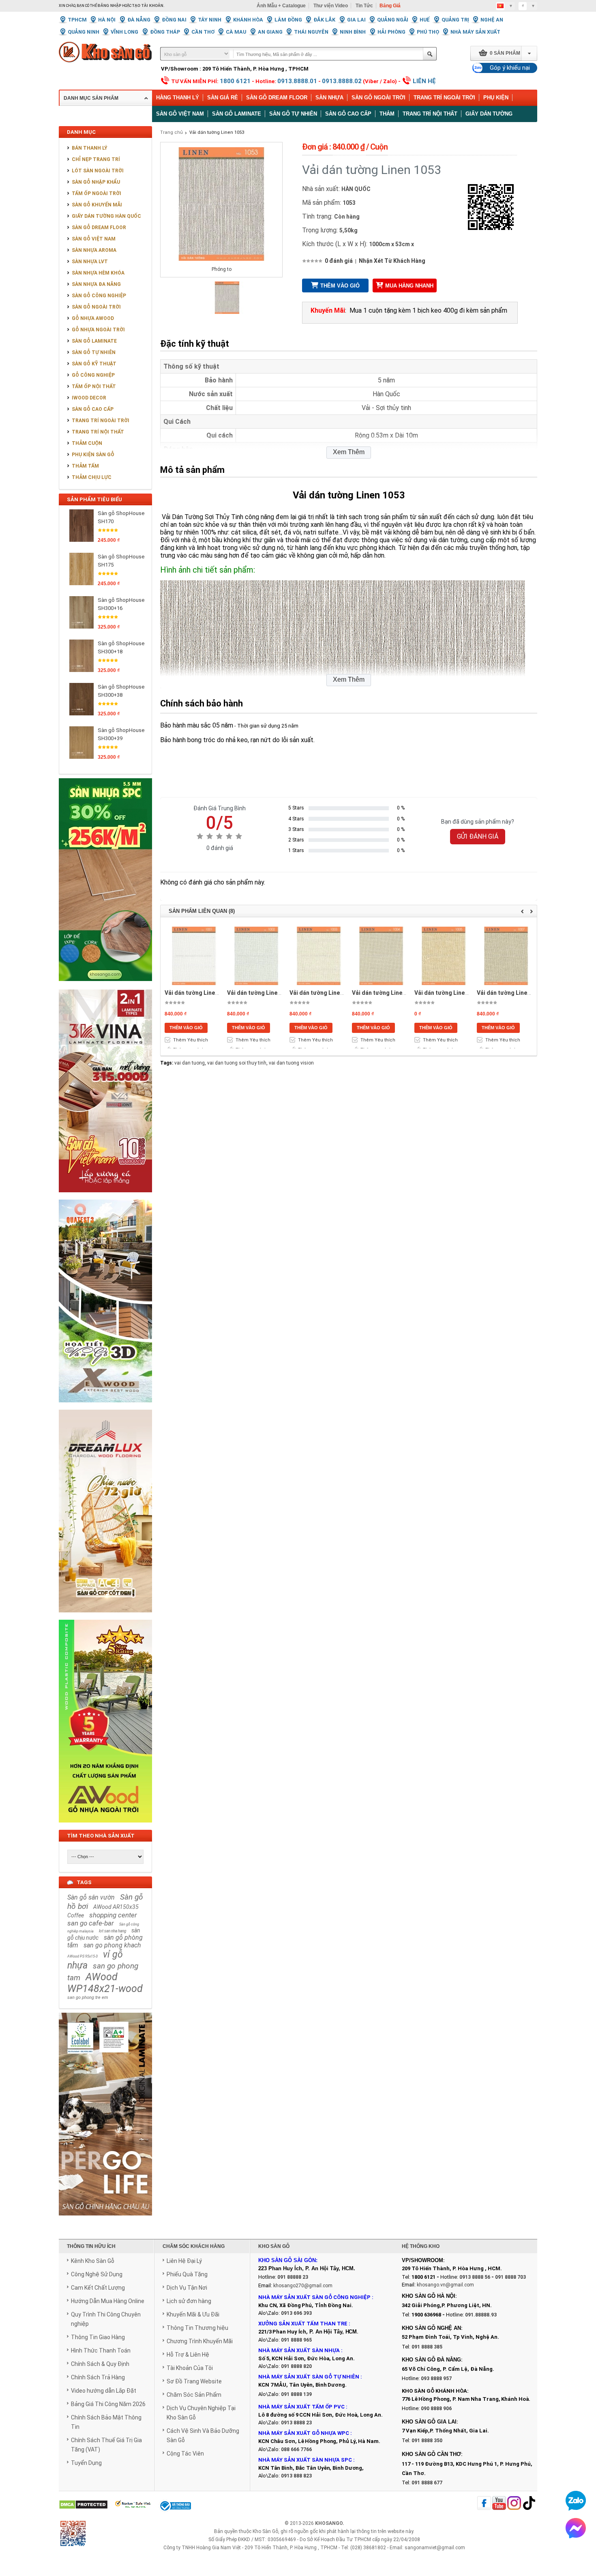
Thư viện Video (331, 6)
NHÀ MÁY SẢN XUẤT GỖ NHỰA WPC (304, 2433)
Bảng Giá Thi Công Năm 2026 (108, 2404)
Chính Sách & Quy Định (100, 2364)
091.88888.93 (481, 2315)
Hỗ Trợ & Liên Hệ (188, 2355)
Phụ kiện (496, 98)
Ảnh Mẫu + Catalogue (281, 6)
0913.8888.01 (297, 81)
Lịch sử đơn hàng (189, 2301)
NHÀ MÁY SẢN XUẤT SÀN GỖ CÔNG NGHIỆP (314, 2297)
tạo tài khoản (148, 6)
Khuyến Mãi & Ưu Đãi (193, 2314)
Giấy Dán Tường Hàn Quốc (106, 216)
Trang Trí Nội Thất (430, 114)
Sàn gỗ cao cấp (348, 114)
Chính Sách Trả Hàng (98, 2377)
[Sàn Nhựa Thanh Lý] (105, 987)
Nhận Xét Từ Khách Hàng (392, 261)
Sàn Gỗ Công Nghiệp (99, 296)
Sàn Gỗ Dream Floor (277, 98)
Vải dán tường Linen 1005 (448, 993)
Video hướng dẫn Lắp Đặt (104, 2391)
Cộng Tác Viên (185, 2454)
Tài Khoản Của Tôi (190, 2368)
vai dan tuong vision (291, 1063)
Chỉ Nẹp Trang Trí (96, 159)
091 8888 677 (427, 2483)
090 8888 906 (436, 2409)
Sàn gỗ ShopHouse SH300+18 (121, 647)
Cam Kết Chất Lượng (98, 2288)
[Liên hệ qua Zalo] (576, 2501)
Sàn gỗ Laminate (237, 114)
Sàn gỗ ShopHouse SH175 (121, 561)
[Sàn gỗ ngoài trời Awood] (105, 1827)
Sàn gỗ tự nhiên (293, 114)
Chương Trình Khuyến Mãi (200, 2341)
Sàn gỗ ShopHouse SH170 (121, 517)
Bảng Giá (390, 6)
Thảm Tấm (85, 466)
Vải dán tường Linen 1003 (323, 993)
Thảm (387, 114)
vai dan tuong (190, 1063)
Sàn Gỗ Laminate (94, 341)
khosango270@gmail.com (303, 2286)
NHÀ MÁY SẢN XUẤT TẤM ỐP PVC (302, 2407)
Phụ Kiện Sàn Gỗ (93, 455)
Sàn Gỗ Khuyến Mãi (97, 205)
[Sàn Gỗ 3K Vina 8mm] (105, 1197)
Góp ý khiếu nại (510, 68)
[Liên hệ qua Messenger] (576, 2528)
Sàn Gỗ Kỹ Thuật (94, 364)
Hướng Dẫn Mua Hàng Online (108, 2301)
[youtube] (499, 2504)
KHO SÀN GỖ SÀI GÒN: (288, 2260)
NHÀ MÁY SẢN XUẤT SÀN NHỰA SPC (305, 2460)
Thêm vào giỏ (340, 286)
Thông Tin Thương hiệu (197, 2328)
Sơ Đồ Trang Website (194, 2381)
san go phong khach (112, 1945)
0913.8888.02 (342, 81)
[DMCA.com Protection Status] (83, 2505)
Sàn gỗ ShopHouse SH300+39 (121, 734)
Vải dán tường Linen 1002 (261, 993)
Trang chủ (172, 132)
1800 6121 (235, 81)
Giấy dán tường (489, 114)
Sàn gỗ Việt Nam (180, 114)
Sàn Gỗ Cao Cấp (93, 409)
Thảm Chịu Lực (92, 477)
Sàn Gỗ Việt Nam (94, 239)
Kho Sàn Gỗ (265, 2531)
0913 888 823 (296, 2476)
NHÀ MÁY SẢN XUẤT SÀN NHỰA (299, 2350)
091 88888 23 (293, 2277)
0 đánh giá (339, 261)
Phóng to (222, 269)
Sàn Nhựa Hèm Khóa (98, 273)
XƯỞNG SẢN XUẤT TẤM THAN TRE (303, 2324)
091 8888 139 (296, 2394)
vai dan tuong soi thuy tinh (237, 1063)
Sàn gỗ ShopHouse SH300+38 (121, 691)
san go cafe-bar (91, 1923)
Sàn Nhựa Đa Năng (96, 284)
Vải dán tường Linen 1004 (386, 993)
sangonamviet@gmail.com (435, 2548)
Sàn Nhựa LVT (90, 262)
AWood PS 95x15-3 (83, 1956)
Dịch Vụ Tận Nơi (187, 2288)
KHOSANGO (329, 2523)
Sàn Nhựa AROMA (94, 250)
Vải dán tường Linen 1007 (511, 993)
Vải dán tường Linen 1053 (217, 132)
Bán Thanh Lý (90, 148)
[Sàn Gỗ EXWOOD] (105, 1407)
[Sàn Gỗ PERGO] (105, 2220)
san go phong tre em (88, 1997)
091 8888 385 (427, 2347)
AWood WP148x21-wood (105, 1983)
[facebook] (484, 2504)
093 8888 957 (436, 2379)
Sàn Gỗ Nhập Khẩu (96, 182)
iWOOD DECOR (89, 398)
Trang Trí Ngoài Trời (444, 98)
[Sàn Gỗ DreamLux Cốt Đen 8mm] (105, 1617)
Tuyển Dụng (86, 2463)
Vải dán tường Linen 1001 (198, 993)
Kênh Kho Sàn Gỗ (93, 2261)
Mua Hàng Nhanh (409, 286)
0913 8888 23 (296, 2423)
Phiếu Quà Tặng (187, 2274)
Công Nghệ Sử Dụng (97, 2274)
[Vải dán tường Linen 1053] (227, 312)
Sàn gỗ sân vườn (91, 1897)
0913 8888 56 (475, 2277)
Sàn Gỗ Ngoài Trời (378, 98)
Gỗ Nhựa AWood (93, 318)
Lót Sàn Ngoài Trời (98, 171)
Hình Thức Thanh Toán (101, 2351)
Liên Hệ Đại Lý (184, 2261)
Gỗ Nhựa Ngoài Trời (98, 330)
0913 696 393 (296, 2313)
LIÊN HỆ (424, 81)
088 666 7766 (296, 2449)
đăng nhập (109, 6)
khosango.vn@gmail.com (445, 2285)
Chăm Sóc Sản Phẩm (194, 2395)
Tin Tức (364, 6)
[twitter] (514, 2504)
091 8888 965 (296, 2340)
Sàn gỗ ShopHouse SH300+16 (121, 604)
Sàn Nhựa (329, 98)
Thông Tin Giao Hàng (98, 2337)
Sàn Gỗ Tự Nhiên (94, 352)
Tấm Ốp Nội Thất (94, 386)
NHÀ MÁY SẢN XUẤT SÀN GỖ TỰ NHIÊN (309, 2377)
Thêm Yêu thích (191, 1040)
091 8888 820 (296, 2366)
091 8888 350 (427, 2441)
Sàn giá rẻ (223, 98)
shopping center (113, 1915)
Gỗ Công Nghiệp (93, 375)
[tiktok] (529, 2504)
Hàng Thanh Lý (178, 98)
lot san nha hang (113, 1931)
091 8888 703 (510, 2277)
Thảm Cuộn (87, 443)
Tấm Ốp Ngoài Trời (96, 193)
